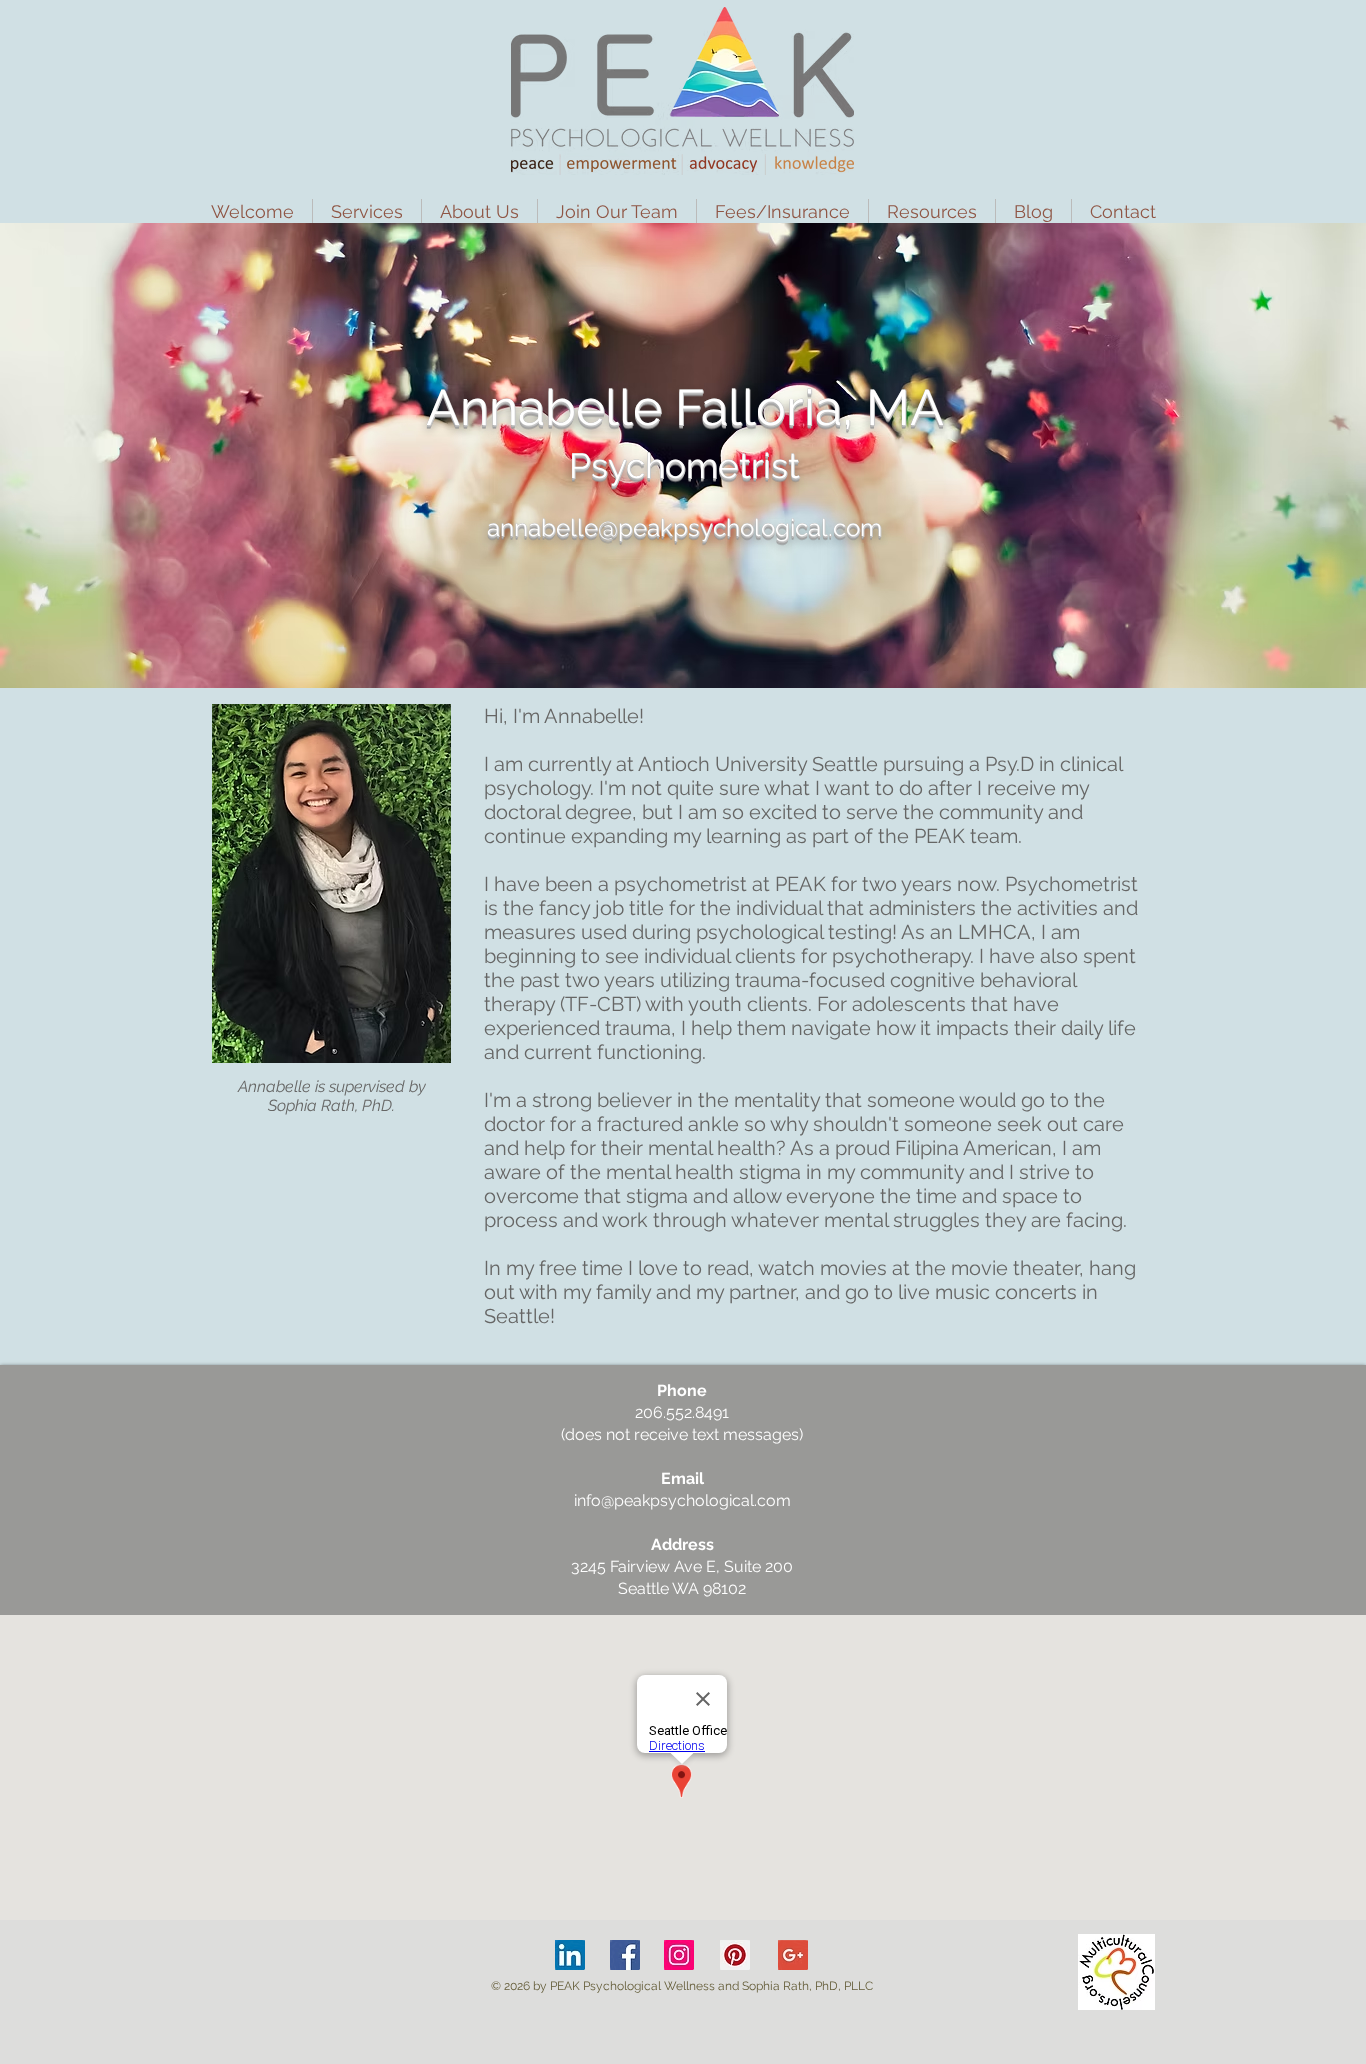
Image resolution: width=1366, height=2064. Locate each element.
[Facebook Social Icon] (625, 1955)
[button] (367, 211)
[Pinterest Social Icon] (735, 1955)
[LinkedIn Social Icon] (570, 1955)
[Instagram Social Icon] (679, 1955)
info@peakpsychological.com (682, 1500)
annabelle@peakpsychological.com (684, 527)
